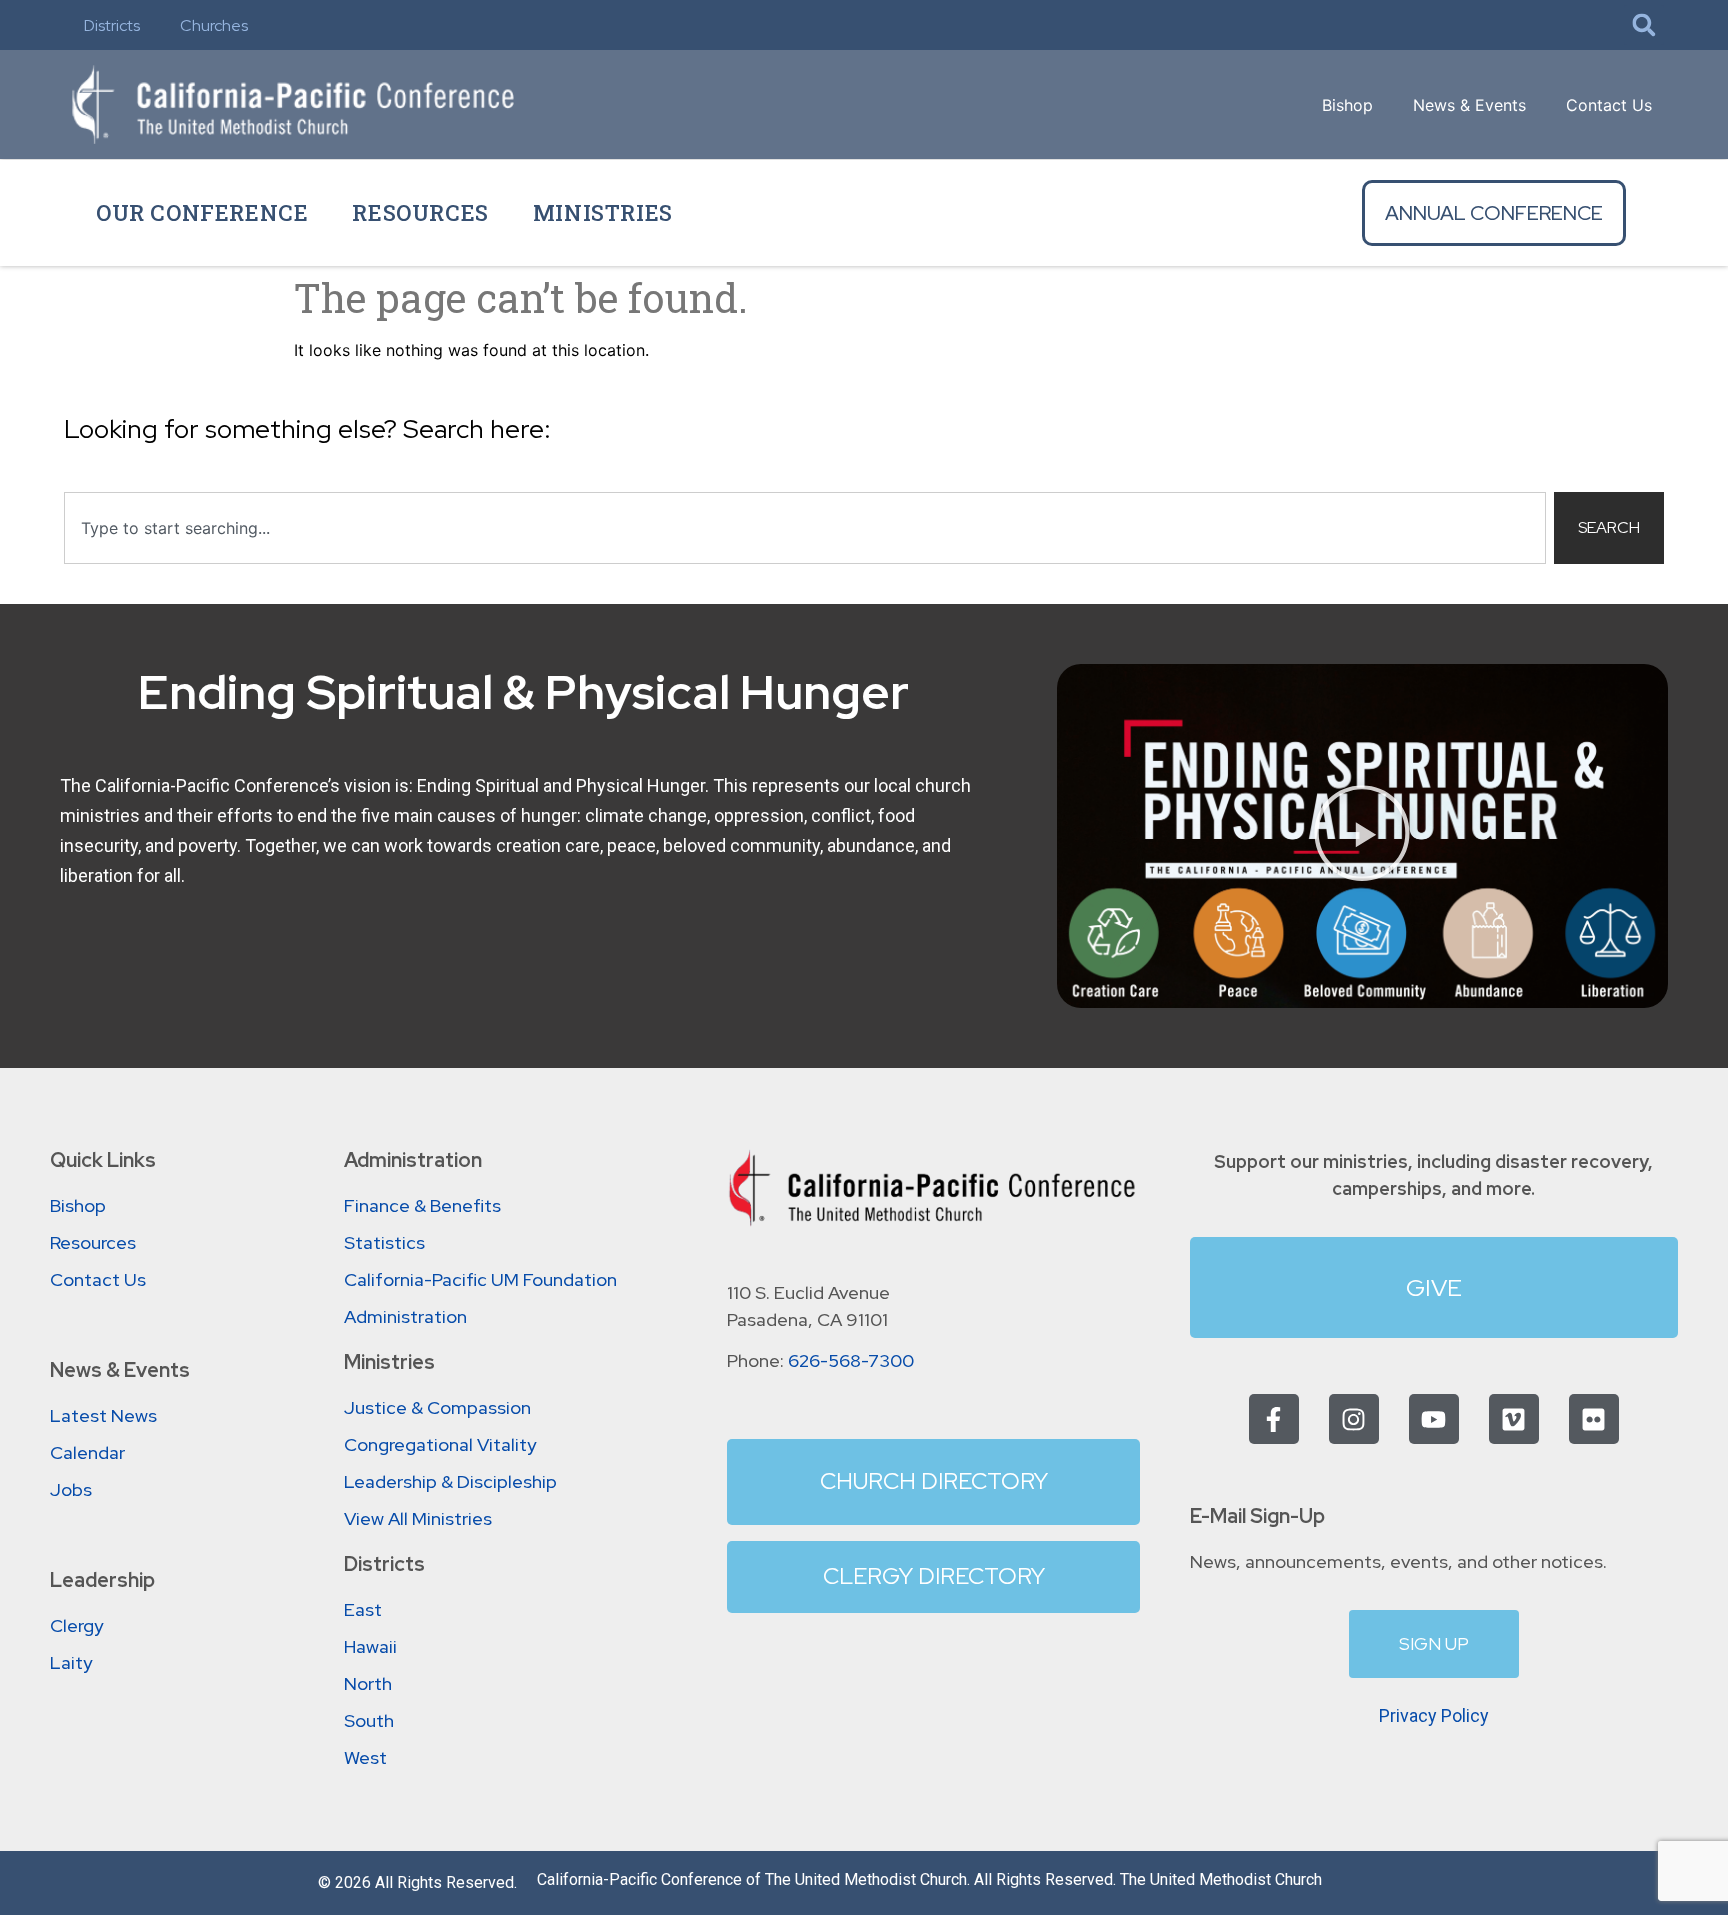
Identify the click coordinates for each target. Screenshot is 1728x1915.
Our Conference (202, 212)
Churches (214, 25)
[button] (1644, 25)
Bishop (1347, 105)
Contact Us (1609, 105)
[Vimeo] (1514, 1419)
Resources (420, 212)
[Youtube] (1434, 1419)
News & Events (1469, 105)
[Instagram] (1354, 1419)
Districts (112, 25)
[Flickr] (1594, 1419)
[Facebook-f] (1274, 1419)
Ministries (603, 212)
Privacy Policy (1434, 1715)
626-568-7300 (851, 1360)
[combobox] (805, 528)
